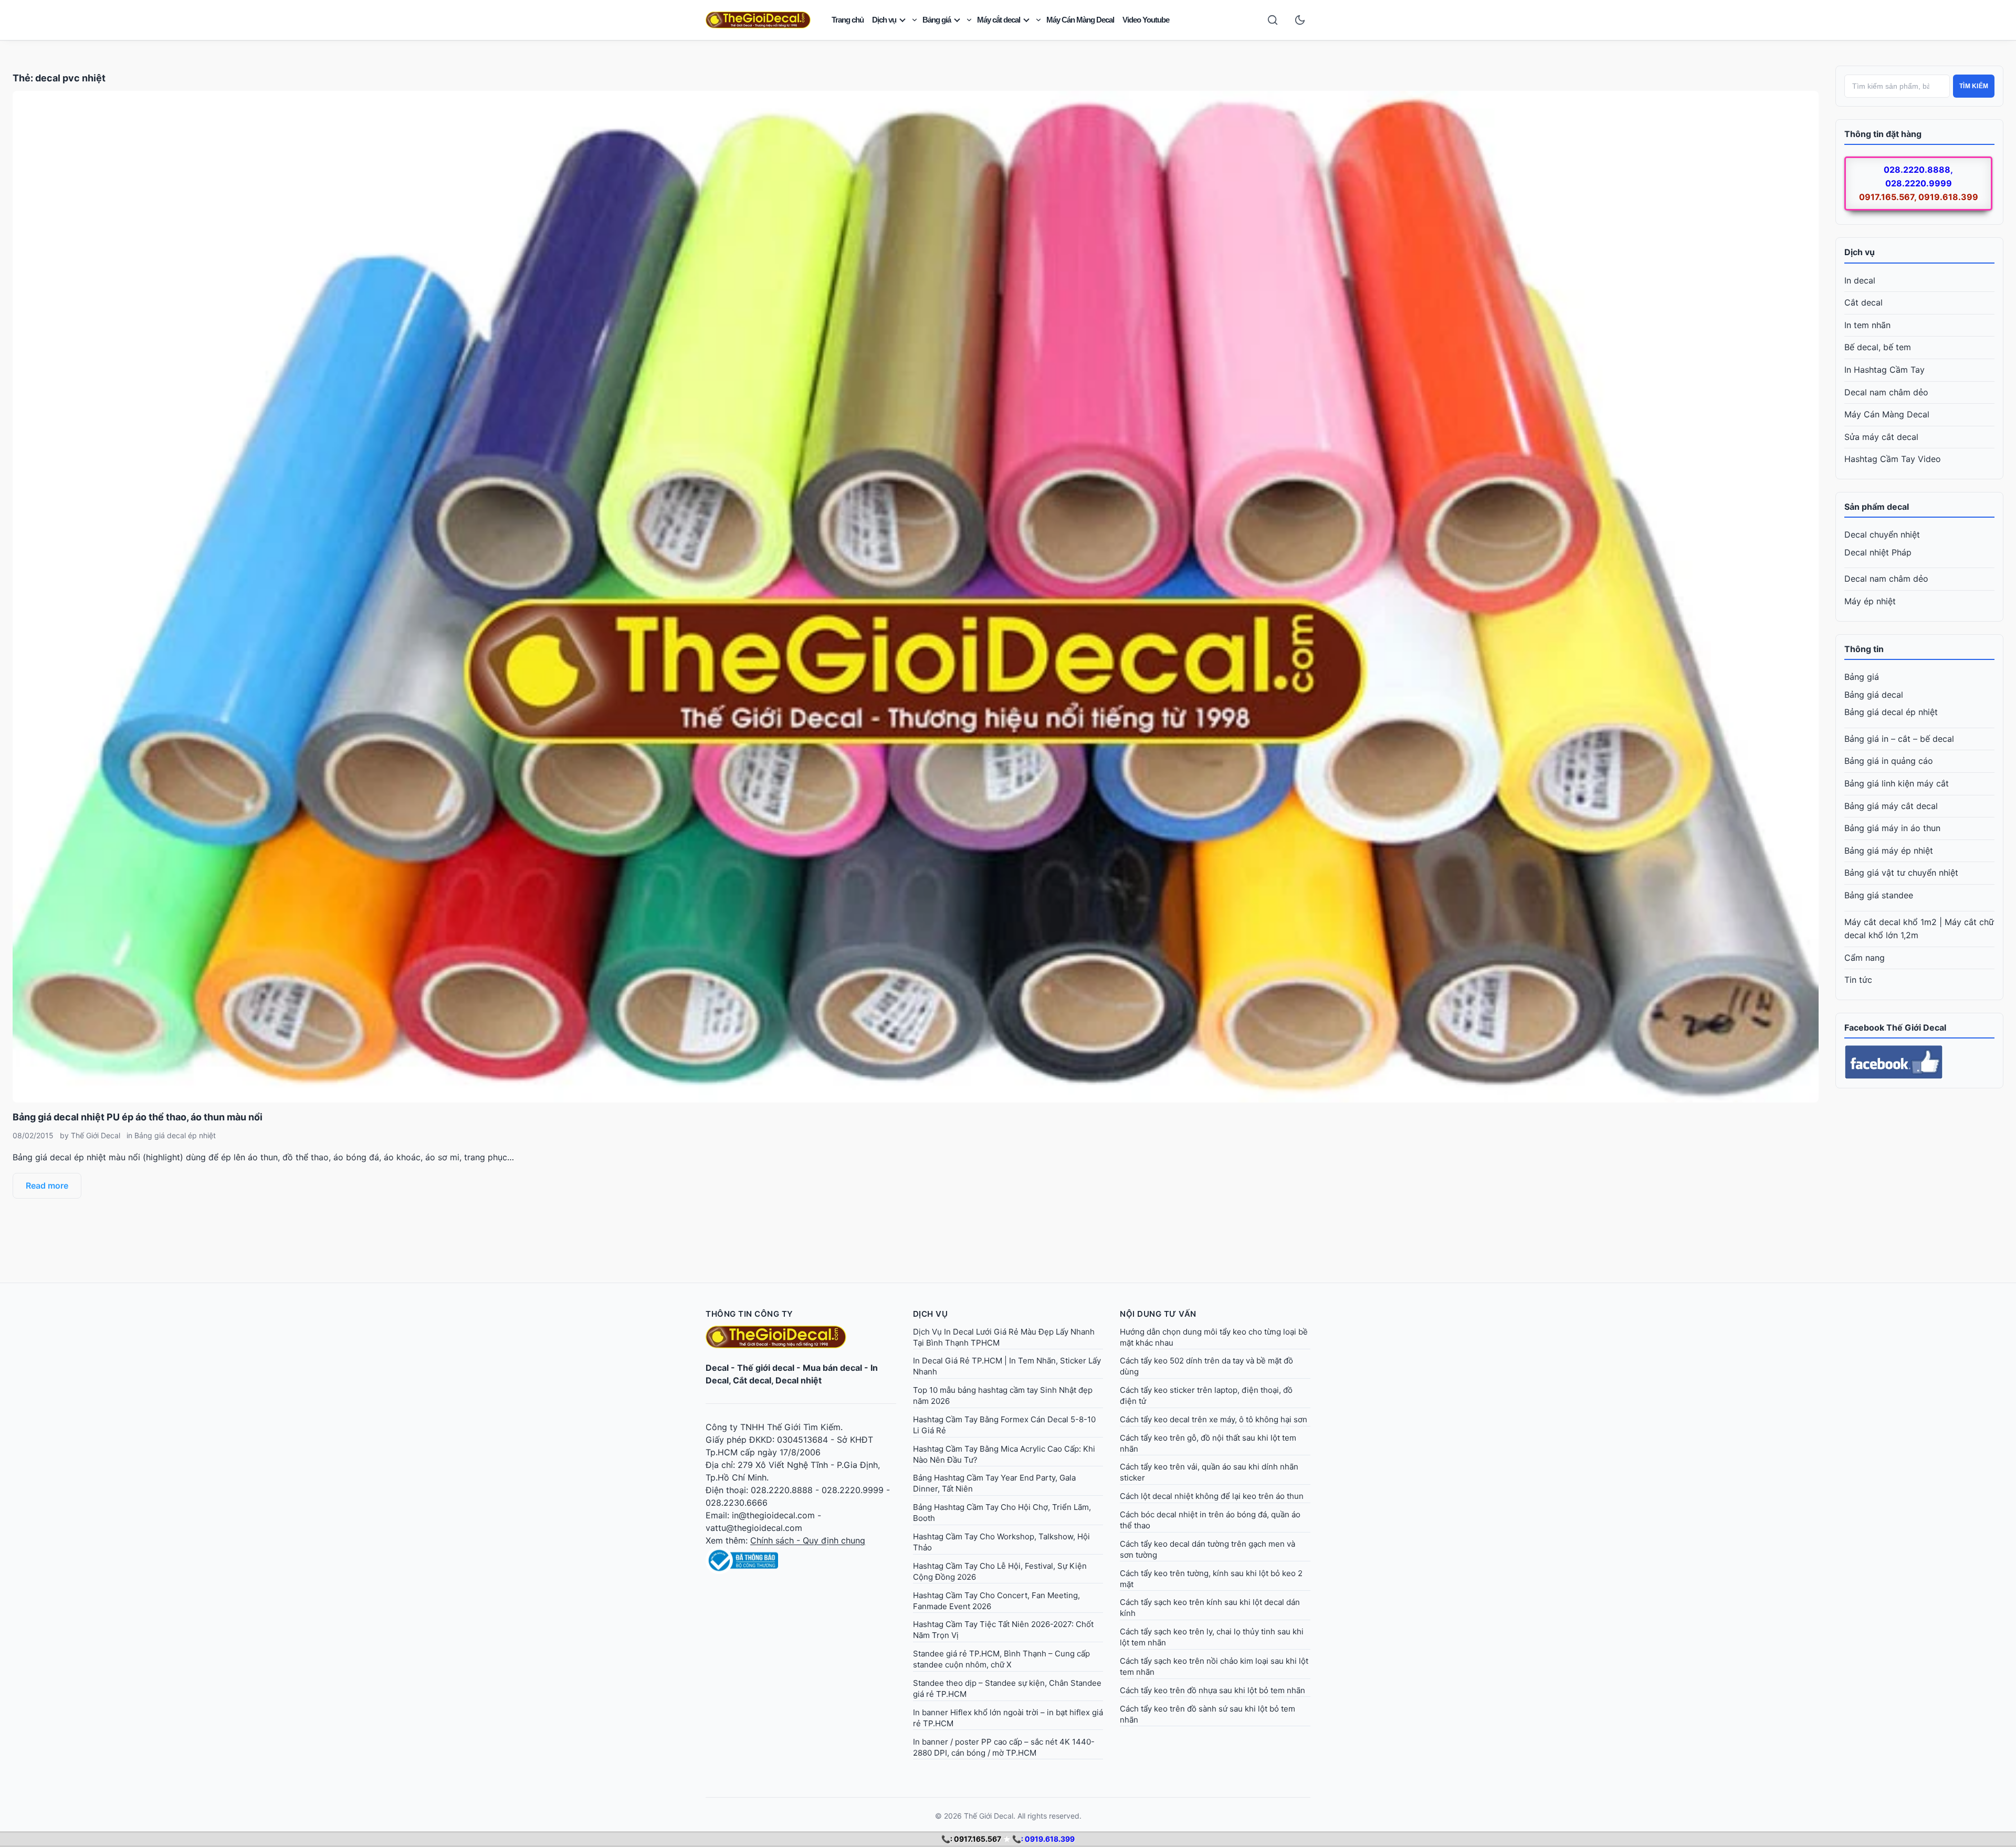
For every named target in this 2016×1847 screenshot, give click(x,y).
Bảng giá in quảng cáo (1889, 761)
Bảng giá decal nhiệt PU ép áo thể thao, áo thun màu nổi (138, 1117)
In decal (1860, 280)
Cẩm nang (1865, 958)
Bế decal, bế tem (1878, 347)
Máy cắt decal (999, 20)
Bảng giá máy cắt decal (1891, 806)
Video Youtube (1146, 20)
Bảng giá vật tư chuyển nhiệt (1901, 873)
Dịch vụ (884, 20)
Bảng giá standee (1879, 895)
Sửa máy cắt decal (1881, 437)
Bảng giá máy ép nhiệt (1889, 851)
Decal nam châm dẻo (1886, 392)
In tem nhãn (1867, 325)
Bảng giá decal (1874, 695)
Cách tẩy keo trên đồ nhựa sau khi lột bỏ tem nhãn (1212, 1690)
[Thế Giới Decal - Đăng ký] (801, 1560)
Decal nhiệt (799, 1380)
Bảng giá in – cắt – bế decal (1899, 739)
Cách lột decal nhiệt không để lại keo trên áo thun (1212, 1496)
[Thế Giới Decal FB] (1919, 1062)
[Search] (1273, 20)
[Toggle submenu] (915, 20)
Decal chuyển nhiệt (1882, 534)
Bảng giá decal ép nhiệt (175, 1135)
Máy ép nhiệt (1870, 601)
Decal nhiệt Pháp (1878, 552)
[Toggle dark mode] (1300, 20)
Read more (47, 1185)
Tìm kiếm (1974, 86)
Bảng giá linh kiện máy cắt (1897, 783)
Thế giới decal (766, 1368)
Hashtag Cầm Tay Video (1893, 459)
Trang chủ (848, 20)
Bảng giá (937, 20)
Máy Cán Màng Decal (1080, 20)
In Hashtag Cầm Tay (1884, 370)
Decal (717, 1368)
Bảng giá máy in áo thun (1892, 828)
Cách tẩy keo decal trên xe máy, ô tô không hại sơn (1214, 1419)
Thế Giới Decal (96, 1135)
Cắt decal (1863, 302)
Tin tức (1858, 980)
